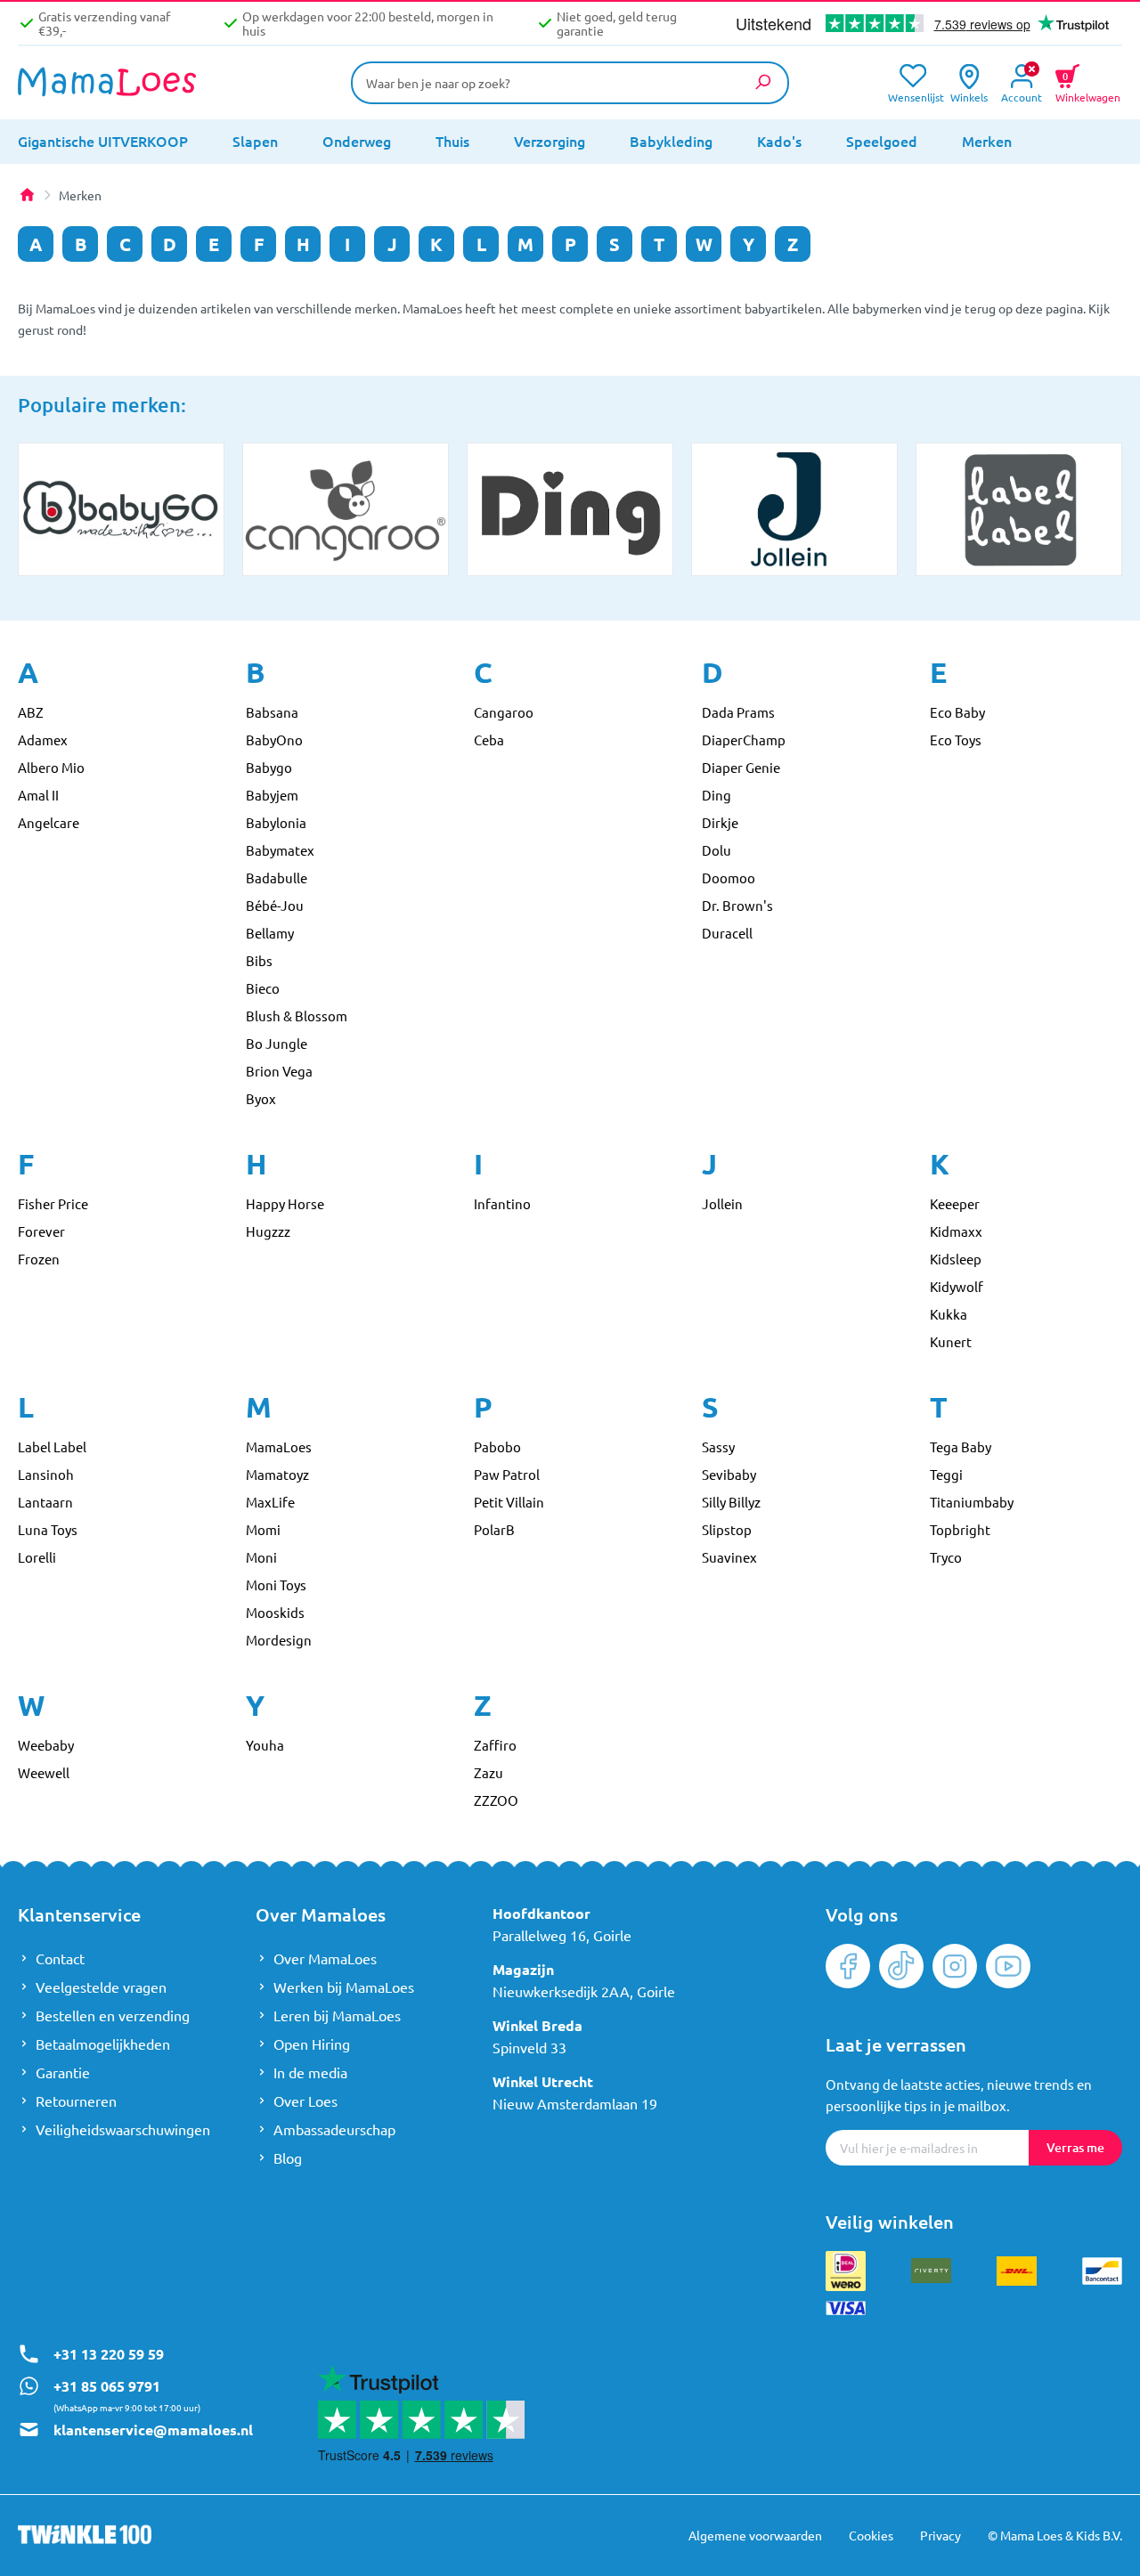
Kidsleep (956, 1259)
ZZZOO (496, 1800)
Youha (265, 1745)
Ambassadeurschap (334, 2129)
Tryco (946, 1557)
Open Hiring (312, 2044)
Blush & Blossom (297, 1016)
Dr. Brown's (737, 905)
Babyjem (272, 795)
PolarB (494, 1529)
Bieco (263, 988)
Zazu (489, 1772)
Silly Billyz (731, 1502)
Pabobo (497, 1446)
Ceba (489, 739)
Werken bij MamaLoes (344, 1987)
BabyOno (274, 739)
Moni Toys (276, 1585)
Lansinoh (46, 1474)
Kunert (951, 1341)
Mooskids (275, 1612)
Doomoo (729, 878)
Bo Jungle (277, 1043)
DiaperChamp (744, 739)
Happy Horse (285, 1203)
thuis (452, 141)
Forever (41, 1231)
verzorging (550, 141)
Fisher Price (53, 1203)
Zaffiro (495, 1745)
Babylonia (276, 822)
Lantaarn (45, 1502)
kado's (779, 141)
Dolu (717, 850)
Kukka (949, 1314)
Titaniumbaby (972, 1502)
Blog (288, 2158)
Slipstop (727, 1529)
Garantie (63, 2072)
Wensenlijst (912, 96)
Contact (60, 1958)
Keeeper (955, 1203)
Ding (717, 795)
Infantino (502, 1203)
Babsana (272, 712)
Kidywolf (957, 1286)
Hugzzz (268, 1231)
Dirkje (720, 822)
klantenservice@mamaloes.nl (153, 2430)
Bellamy (270, 933)
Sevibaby (729, 1474)
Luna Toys (48, 1529)
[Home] (27, 195)
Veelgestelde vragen (101, 1987)
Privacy (940, 2535)
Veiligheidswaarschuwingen (123, 2129)
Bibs (259, 960)
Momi (263, 1529)
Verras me (1075, 2147)
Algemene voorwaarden (755, 2535)
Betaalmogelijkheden (103, 2044)
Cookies (871, 2535)
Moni (261, 1557)
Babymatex (280, 850)
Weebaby (46, 1745)
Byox (261, 1098)
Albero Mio (51, 767)
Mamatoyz (277, 1474)
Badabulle (277, 878)
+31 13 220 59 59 (109, 2354)
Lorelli (37, 1557)
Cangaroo (504, 712)
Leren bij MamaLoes (337, 2015)
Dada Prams (738, 712)
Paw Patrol (507, 1474)
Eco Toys (956, 739)
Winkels (969, 96)
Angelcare (49, 822)
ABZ (31, 712)
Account (1022, 96)
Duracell (727, 933)
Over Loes (305, 2101)
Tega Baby (961, 1446)
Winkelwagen (1088, 85)
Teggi (946, 1474)
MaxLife (270, 1502)
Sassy (718, 1446)
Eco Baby (957, 712)
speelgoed (882, 141)
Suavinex (729, 1557)
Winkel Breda (537, 2025)
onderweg (357, 141)
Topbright (960, 1529)
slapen (255, 141)
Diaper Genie (741, 767)
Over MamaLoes (325, 1958)
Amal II (38, 795)
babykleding (671, 141)
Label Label (52, 1446)
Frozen (39, 1259)
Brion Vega (279, 1071)
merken (987, 141)
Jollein (722, 1203)
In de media (310, 2072)
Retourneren (76, 2101)
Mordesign (279, 1640)
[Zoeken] (762, 82)
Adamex (43, 739)
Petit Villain (509, 1502)
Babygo (269, 767)
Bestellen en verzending (113, 2015)
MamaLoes (279, 1446)
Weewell (44, 1772)
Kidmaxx (956, 1231)
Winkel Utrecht (543, 2081)
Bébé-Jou (275, 905)
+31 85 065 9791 (107, 2386)
